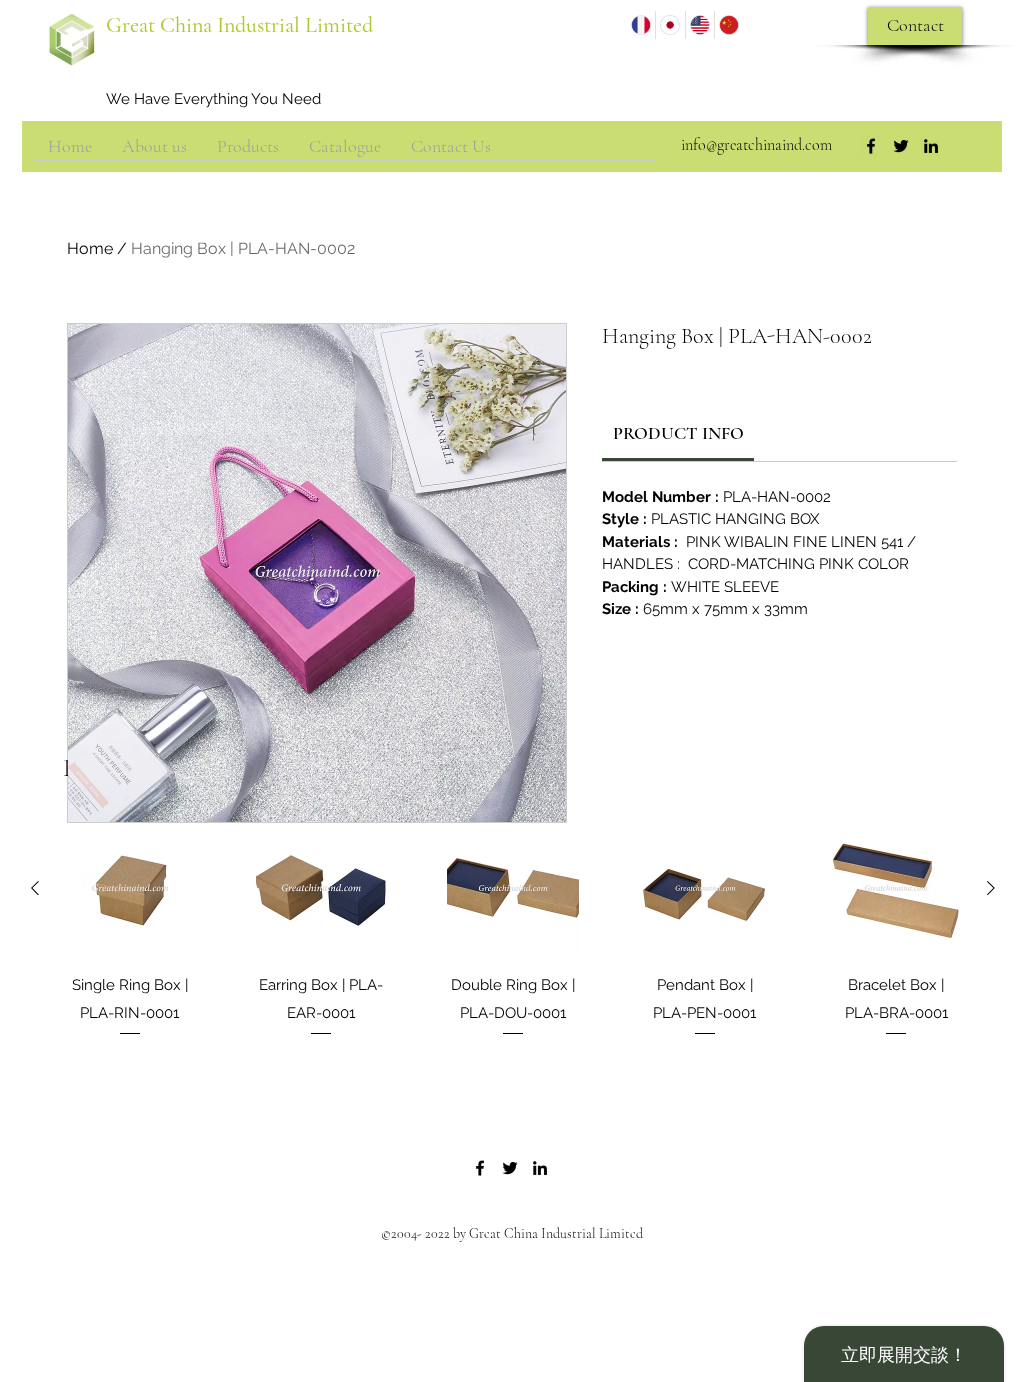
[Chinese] (728, 25)
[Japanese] (669, 25)
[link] (678, 433)
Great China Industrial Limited (239, 25)
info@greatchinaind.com (756, 145)
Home (90, 248)
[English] (699, 25)
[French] (641, 25)
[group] (513, 945)
